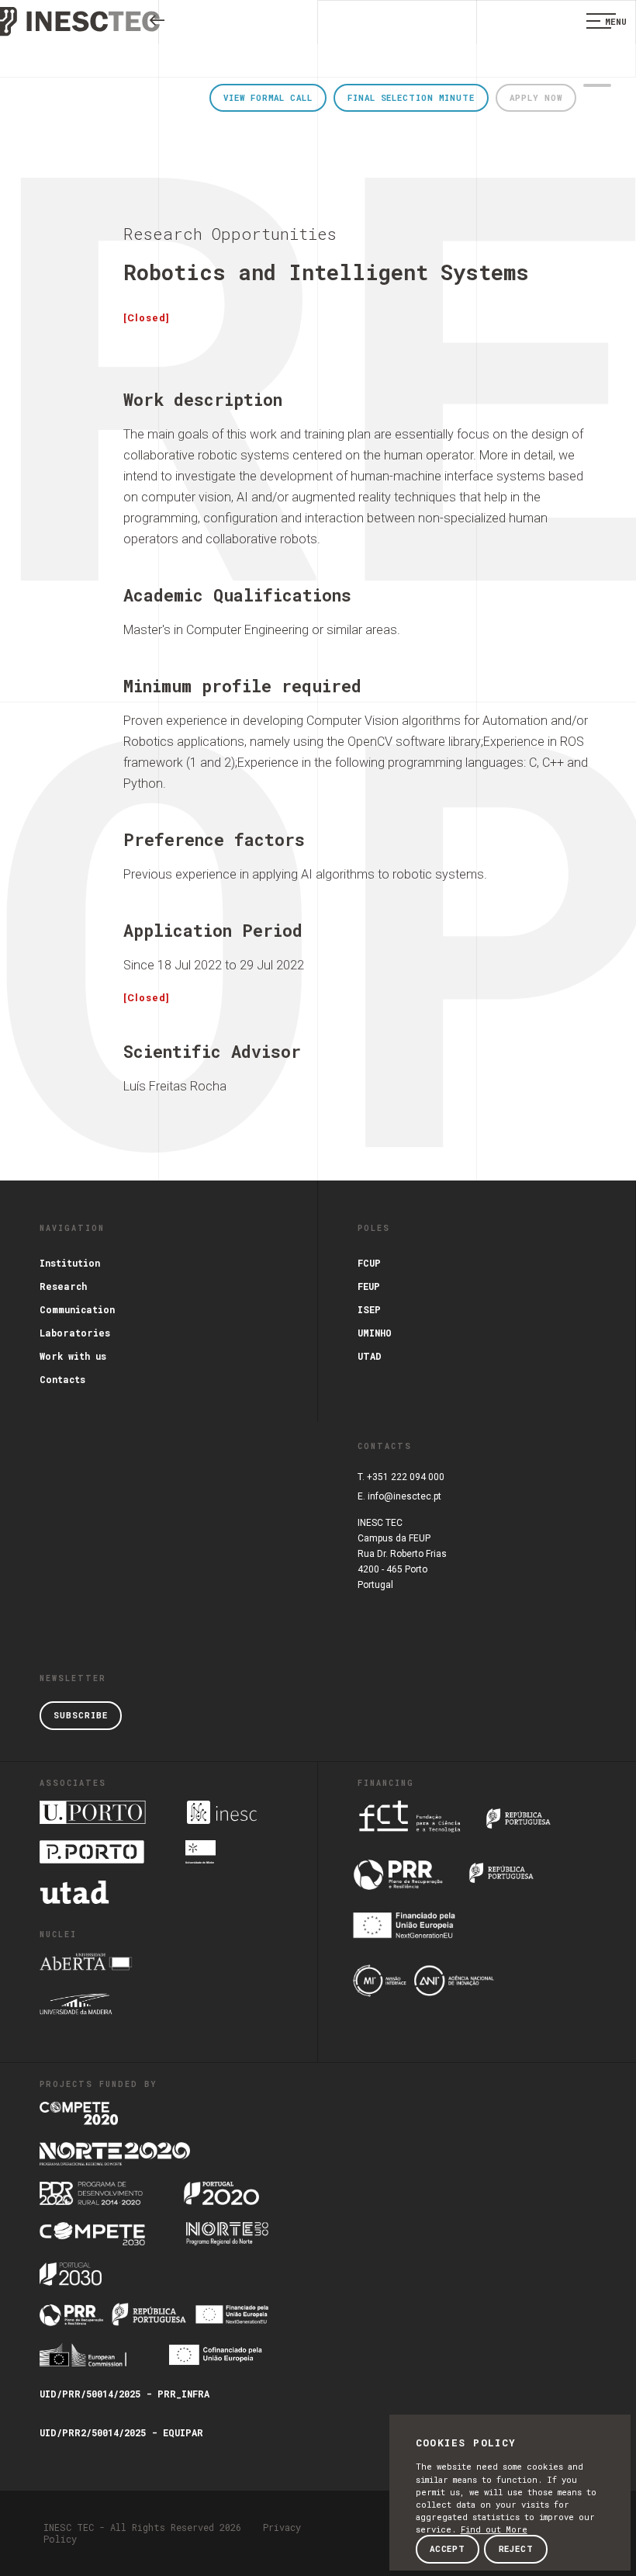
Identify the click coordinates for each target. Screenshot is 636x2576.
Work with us (73, 1356)
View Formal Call (268, 98)
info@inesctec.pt (404, 1496)
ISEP (369, 1309)
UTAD (370, 1356)
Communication (77, 1309)
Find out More (494, 2529)
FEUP (369, 1286)
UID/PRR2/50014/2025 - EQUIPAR (121, 2432)
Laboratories (75, 1333)
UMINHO (375, 1333)
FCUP (369, 1263)
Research (63, 1286)
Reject (516, 2549)
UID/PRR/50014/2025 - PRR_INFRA (124, 2394)
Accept (448, 2549)
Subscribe (80, 1715)
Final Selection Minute (411, 98)
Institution (70, 1263)
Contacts (62, 1379)
